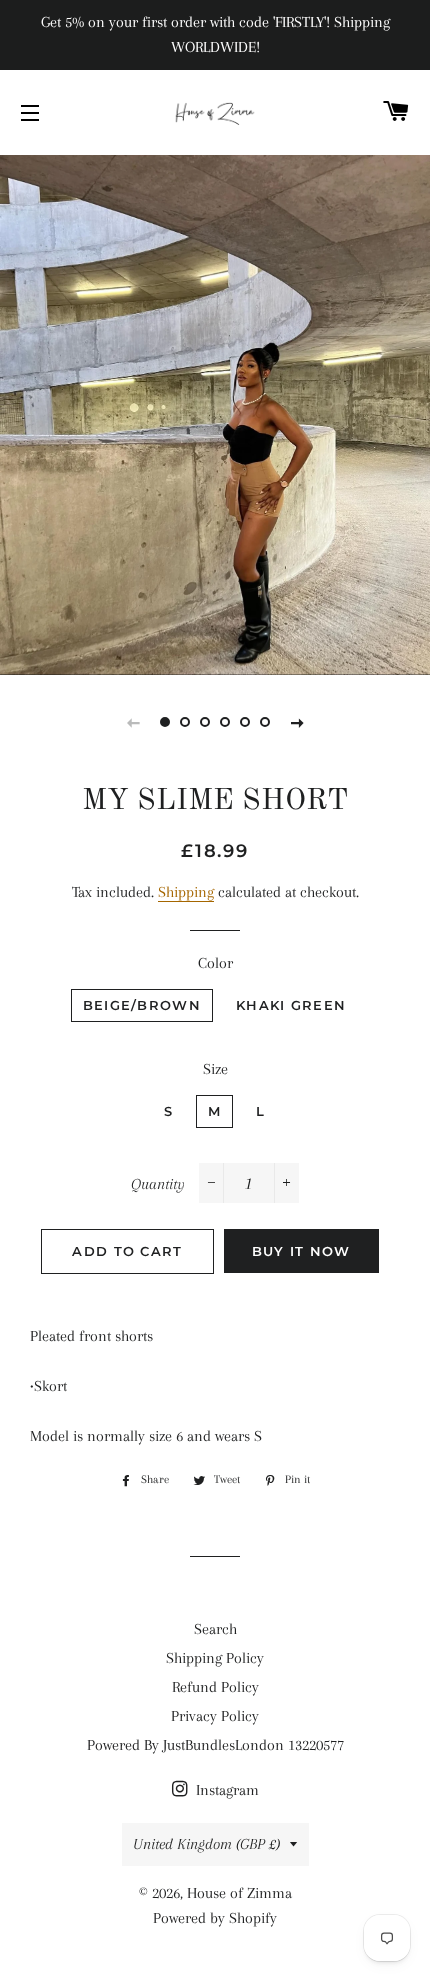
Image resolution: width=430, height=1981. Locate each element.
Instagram (225, 1790)
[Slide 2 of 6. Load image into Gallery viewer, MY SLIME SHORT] (185, 722)
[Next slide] (297, 722)
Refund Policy (215, 1687)
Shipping (186, 892)
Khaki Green (291, 1005)
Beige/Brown (142, 1005)
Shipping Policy (215, 1658)
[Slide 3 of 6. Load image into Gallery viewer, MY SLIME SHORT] (205, 722)
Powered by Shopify (215, 1918)
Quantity (158, 1184)
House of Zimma (239, 1893)
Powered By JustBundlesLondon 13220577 (215, 1745)
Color (215, 963)
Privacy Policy (215, 1716)
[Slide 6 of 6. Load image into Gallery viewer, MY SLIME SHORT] (265, 722)
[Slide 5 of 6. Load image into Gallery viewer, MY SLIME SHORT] (245, 722)
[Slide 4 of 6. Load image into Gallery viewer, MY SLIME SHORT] (225, 722)
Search (215, 1629)
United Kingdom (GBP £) (206, 1844)
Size (215, 1069)
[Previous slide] (133, 722)
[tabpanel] (215, 412)
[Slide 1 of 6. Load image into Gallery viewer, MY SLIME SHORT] (165, 722)
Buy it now (301, 1251)
